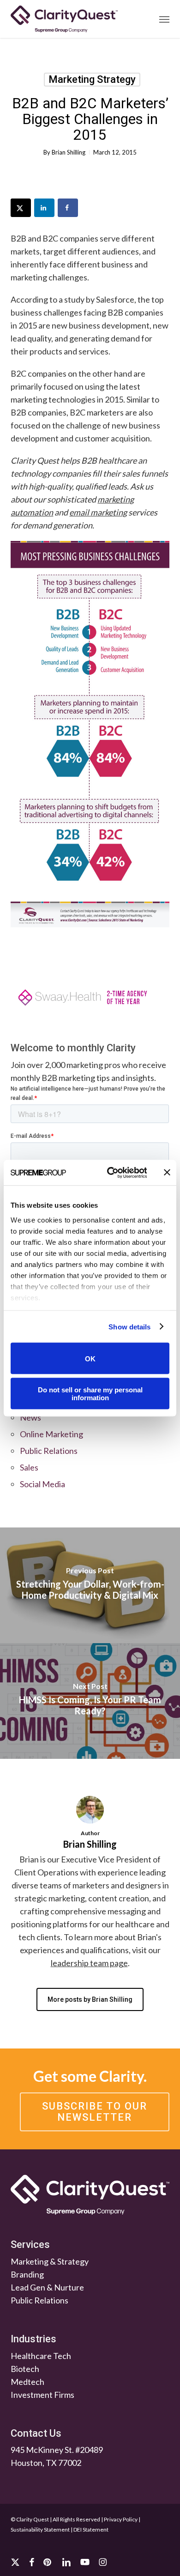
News (30, 1417)
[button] (164, 19)
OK (90, 1358)
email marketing (98, 512)
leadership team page (89, 1963)
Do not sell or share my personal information (90, 1393)
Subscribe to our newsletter (95, 2112)
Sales (29, 1467)
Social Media (42, 1484)
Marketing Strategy (92, 79)
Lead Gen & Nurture (47, 2287)
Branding (27, 2274)
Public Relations (49, 1451)
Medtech (27, 2381)
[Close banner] (167, 1173)
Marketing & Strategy (50, 2261)
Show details (129, 1326)
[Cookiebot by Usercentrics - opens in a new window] (110, 1173)
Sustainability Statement (40, 2529)
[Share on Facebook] (68, 208)
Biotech (25, 2368)
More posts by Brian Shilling (90, 1999)
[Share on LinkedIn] (44, 208)
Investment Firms (42, 2394)
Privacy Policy (121, 2519)
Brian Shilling (69, 152)
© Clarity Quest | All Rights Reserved (55, 2519)
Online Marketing (51, 1434)
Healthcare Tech (41, 2355)
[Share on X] (21, 208)
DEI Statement (91, 2529)
